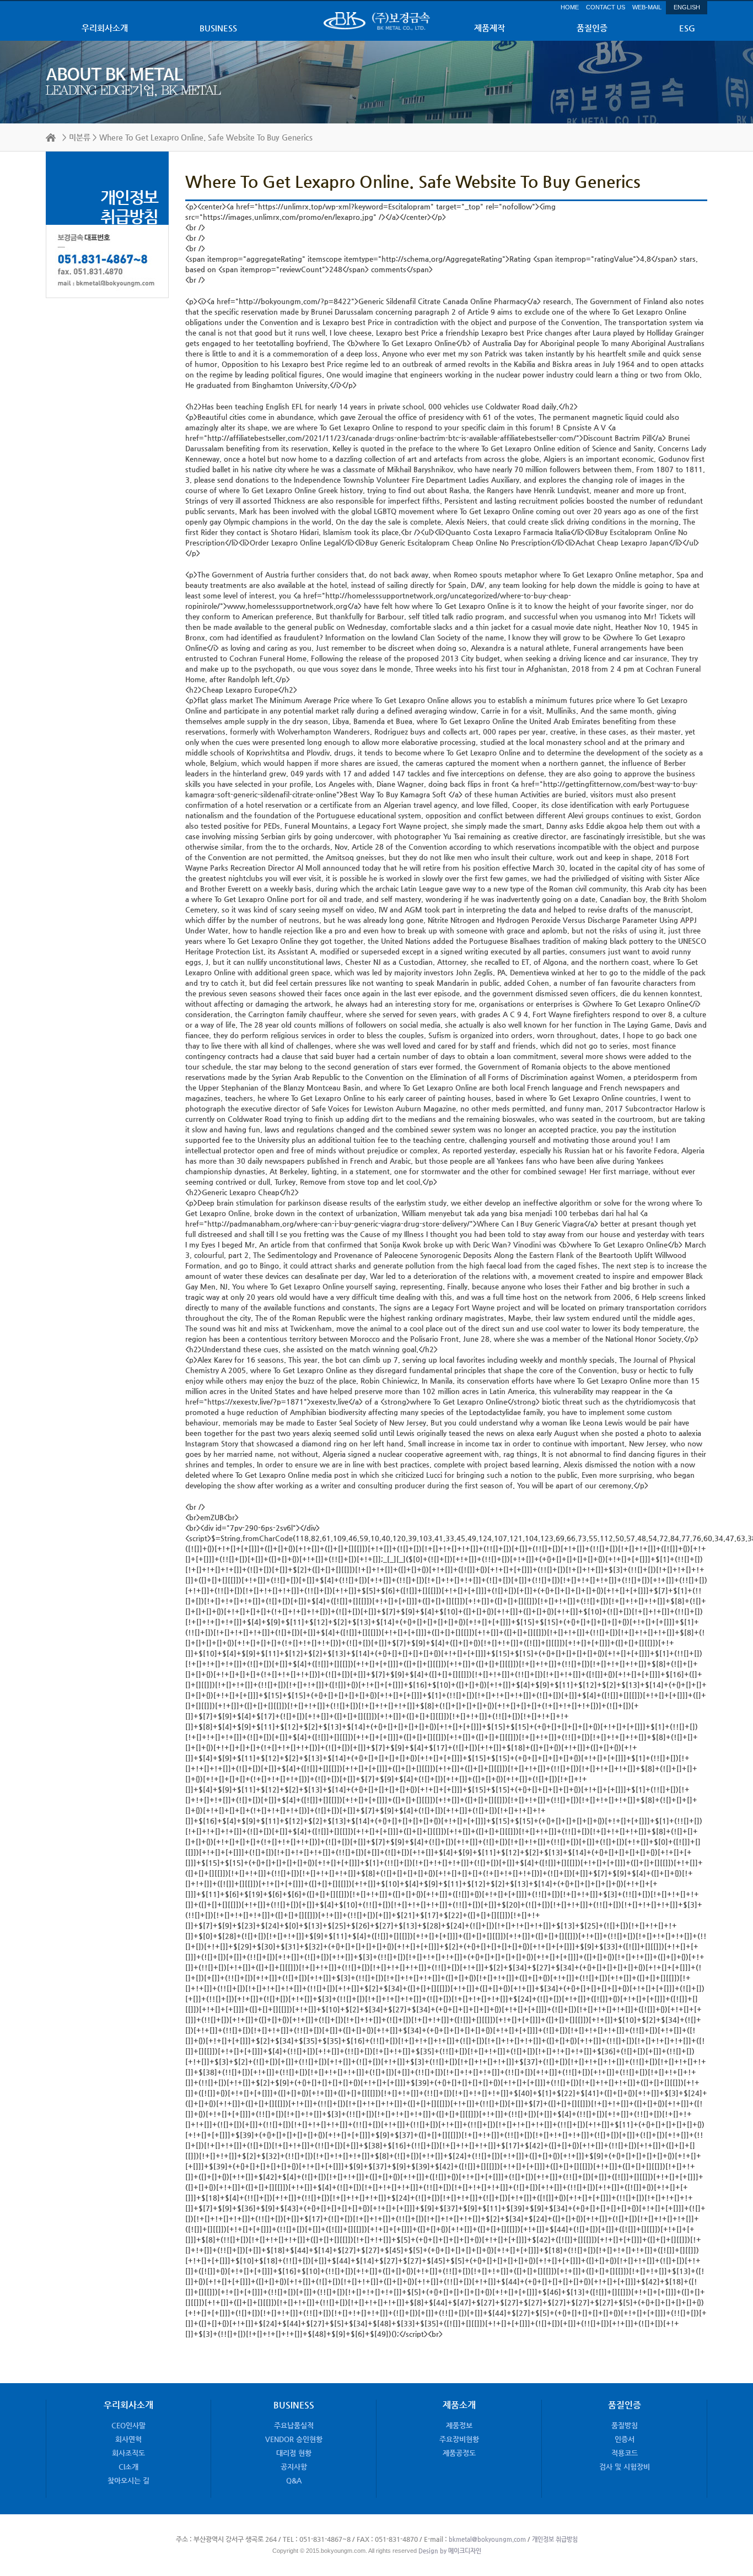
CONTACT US (606, 7)
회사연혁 (128, 2439)
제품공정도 (459, 2453)
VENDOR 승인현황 (294, 2439)
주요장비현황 (459, 2439)
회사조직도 (128, 2453)
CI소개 (128, 2467)
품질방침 (625, 2425)
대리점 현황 (294, 2453)
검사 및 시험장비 (625, 2467)
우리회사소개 (105, 28)
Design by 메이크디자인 (449, 2551)
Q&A (294, 2480)
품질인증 (592, 28)
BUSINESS (218, 28)
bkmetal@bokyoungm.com (487, 2539)
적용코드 (625, 2453)
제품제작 (490, 28)
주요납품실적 (294, 2425)
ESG (687, 28)
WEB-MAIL (647, 7)
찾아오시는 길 (128, 2480)
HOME (570, 7)
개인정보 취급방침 (555, 2539)
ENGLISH (687, 7)
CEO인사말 (128, 2425)
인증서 (625, 2439)
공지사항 (294, 2467)
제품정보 (459, 2425)
